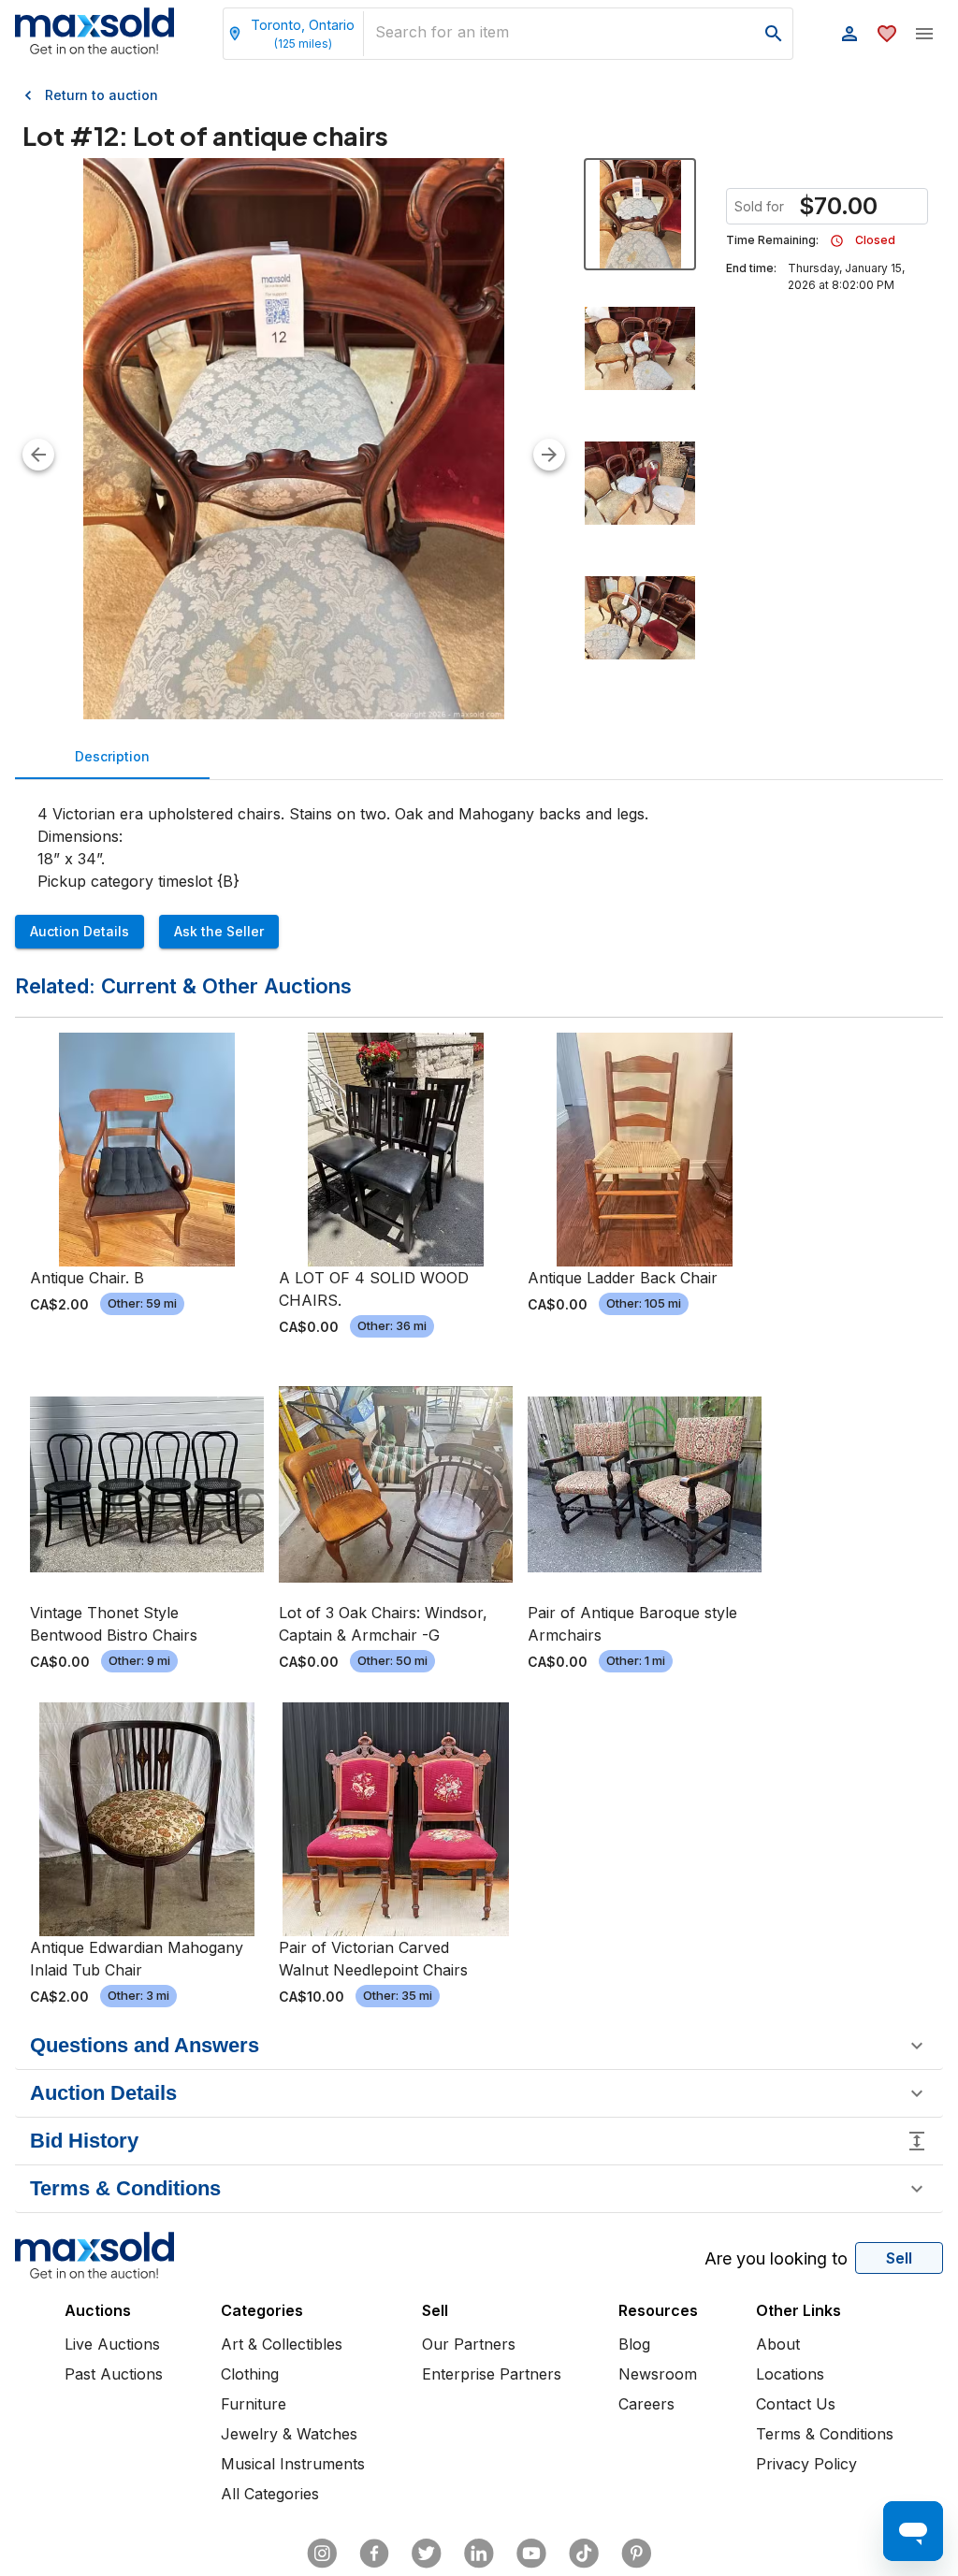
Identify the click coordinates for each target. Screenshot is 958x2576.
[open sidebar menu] (924, 34)
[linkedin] (479, 2554)
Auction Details (80, 931)
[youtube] (531, 2554)
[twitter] (427, 2554)
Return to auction (102, 95)
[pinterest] (636, 2554)
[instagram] (322, 2554)
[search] (774, 34)
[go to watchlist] (887, 34)
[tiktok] (584, 2554)
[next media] (549, 455)
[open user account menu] (849, 34)
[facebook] (374, 2554)
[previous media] (38, 455)
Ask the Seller (219, 931)
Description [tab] (112, 756)
